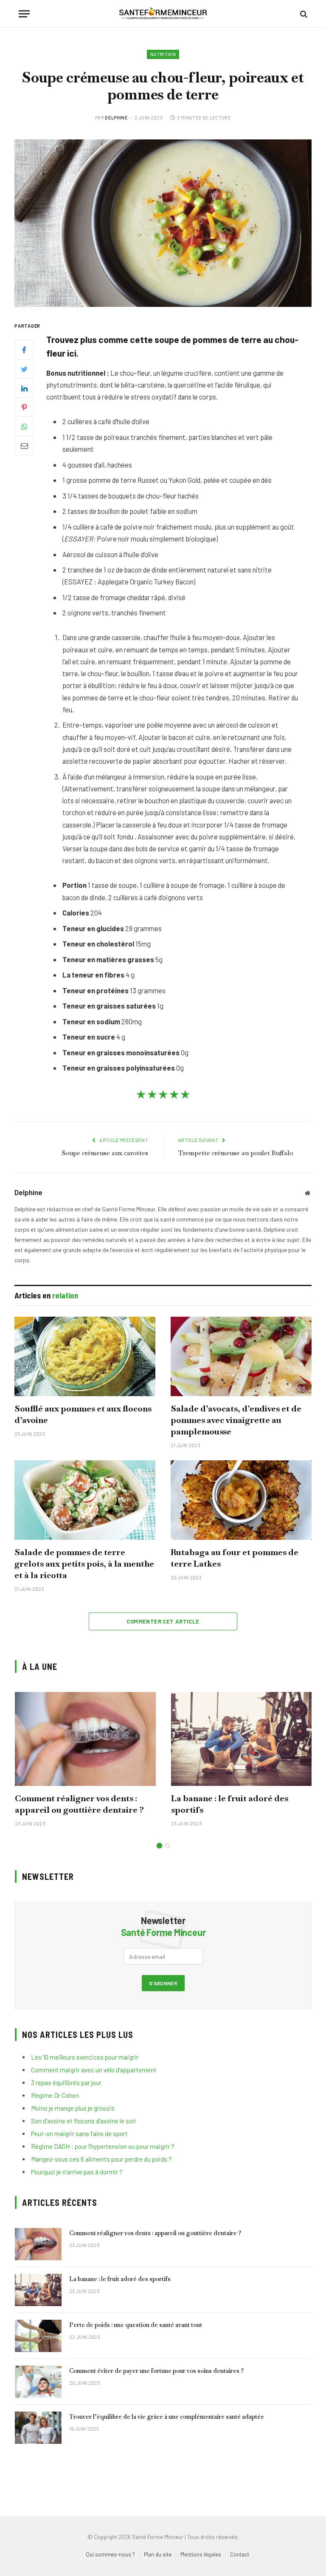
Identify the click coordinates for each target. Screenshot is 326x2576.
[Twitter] (24, 369)
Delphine (116, 118)
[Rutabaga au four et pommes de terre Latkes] (241, 1500)
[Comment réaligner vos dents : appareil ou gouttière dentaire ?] (85, 1739)
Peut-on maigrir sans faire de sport (79, 2134)
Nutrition (163, 54)
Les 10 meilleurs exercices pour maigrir (85, 2057)
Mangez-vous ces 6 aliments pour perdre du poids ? (101, 2159)
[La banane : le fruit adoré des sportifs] (242, 1739)
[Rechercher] (303, 14)
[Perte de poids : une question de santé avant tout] (38, 2336)
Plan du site (158, 2554)
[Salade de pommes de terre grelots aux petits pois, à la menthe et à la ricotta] (85, 1500)
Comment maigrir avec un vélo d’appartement (94, 2070)
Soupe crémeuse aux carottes (105, 1153)
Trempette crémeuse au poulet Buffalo (236, 1153)
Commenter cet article (163, 1621)
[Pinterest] (24, 407)
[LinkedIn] (24, 388)
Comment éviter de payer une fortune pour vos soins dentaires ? (156, 2371)
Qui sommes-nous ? (110, 2554)
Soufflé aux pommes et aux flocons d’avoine (83, 1414)
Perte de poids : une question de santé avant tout (136, 2325)
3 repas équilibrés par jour (66, 2083)
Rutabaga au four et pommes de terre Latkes (235, 1558)
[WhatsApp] (24, 426)
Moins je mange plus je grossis (73, 2108)
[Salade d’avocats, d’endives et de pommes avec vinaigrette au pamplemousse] (241, 1356)
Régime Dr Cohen (55, 2095)
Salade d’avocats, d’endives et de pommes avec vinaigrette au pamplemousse (236, 1420)
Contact (240, 2554)
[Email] (24, 445)
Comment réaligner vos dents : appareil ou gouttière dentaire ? (79, 1804)
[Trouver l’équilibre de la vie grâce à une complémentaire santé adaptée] (38, 2428)
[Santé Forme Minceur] (163, 14)
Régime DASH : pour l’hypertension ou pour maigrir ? (103, 2146)
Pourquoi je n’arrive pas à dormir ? (77, 2172)
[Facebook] (24, 350)
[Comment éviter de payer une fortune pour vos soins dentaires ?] (38, 2382)
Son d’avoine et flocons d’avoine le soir (84, 2121)
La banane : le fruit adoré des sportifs (230, 1804)
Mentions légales (201, 2554)
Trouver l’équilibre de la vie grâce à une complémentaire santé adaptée (167, 2417)
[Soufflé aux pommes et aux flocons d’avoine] (85, 1356)
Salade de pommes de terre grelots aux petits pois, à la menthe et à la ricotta (84, 1564)
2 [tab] (167, 1846)
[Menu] (24, 14)
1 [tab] (159, 1846)
